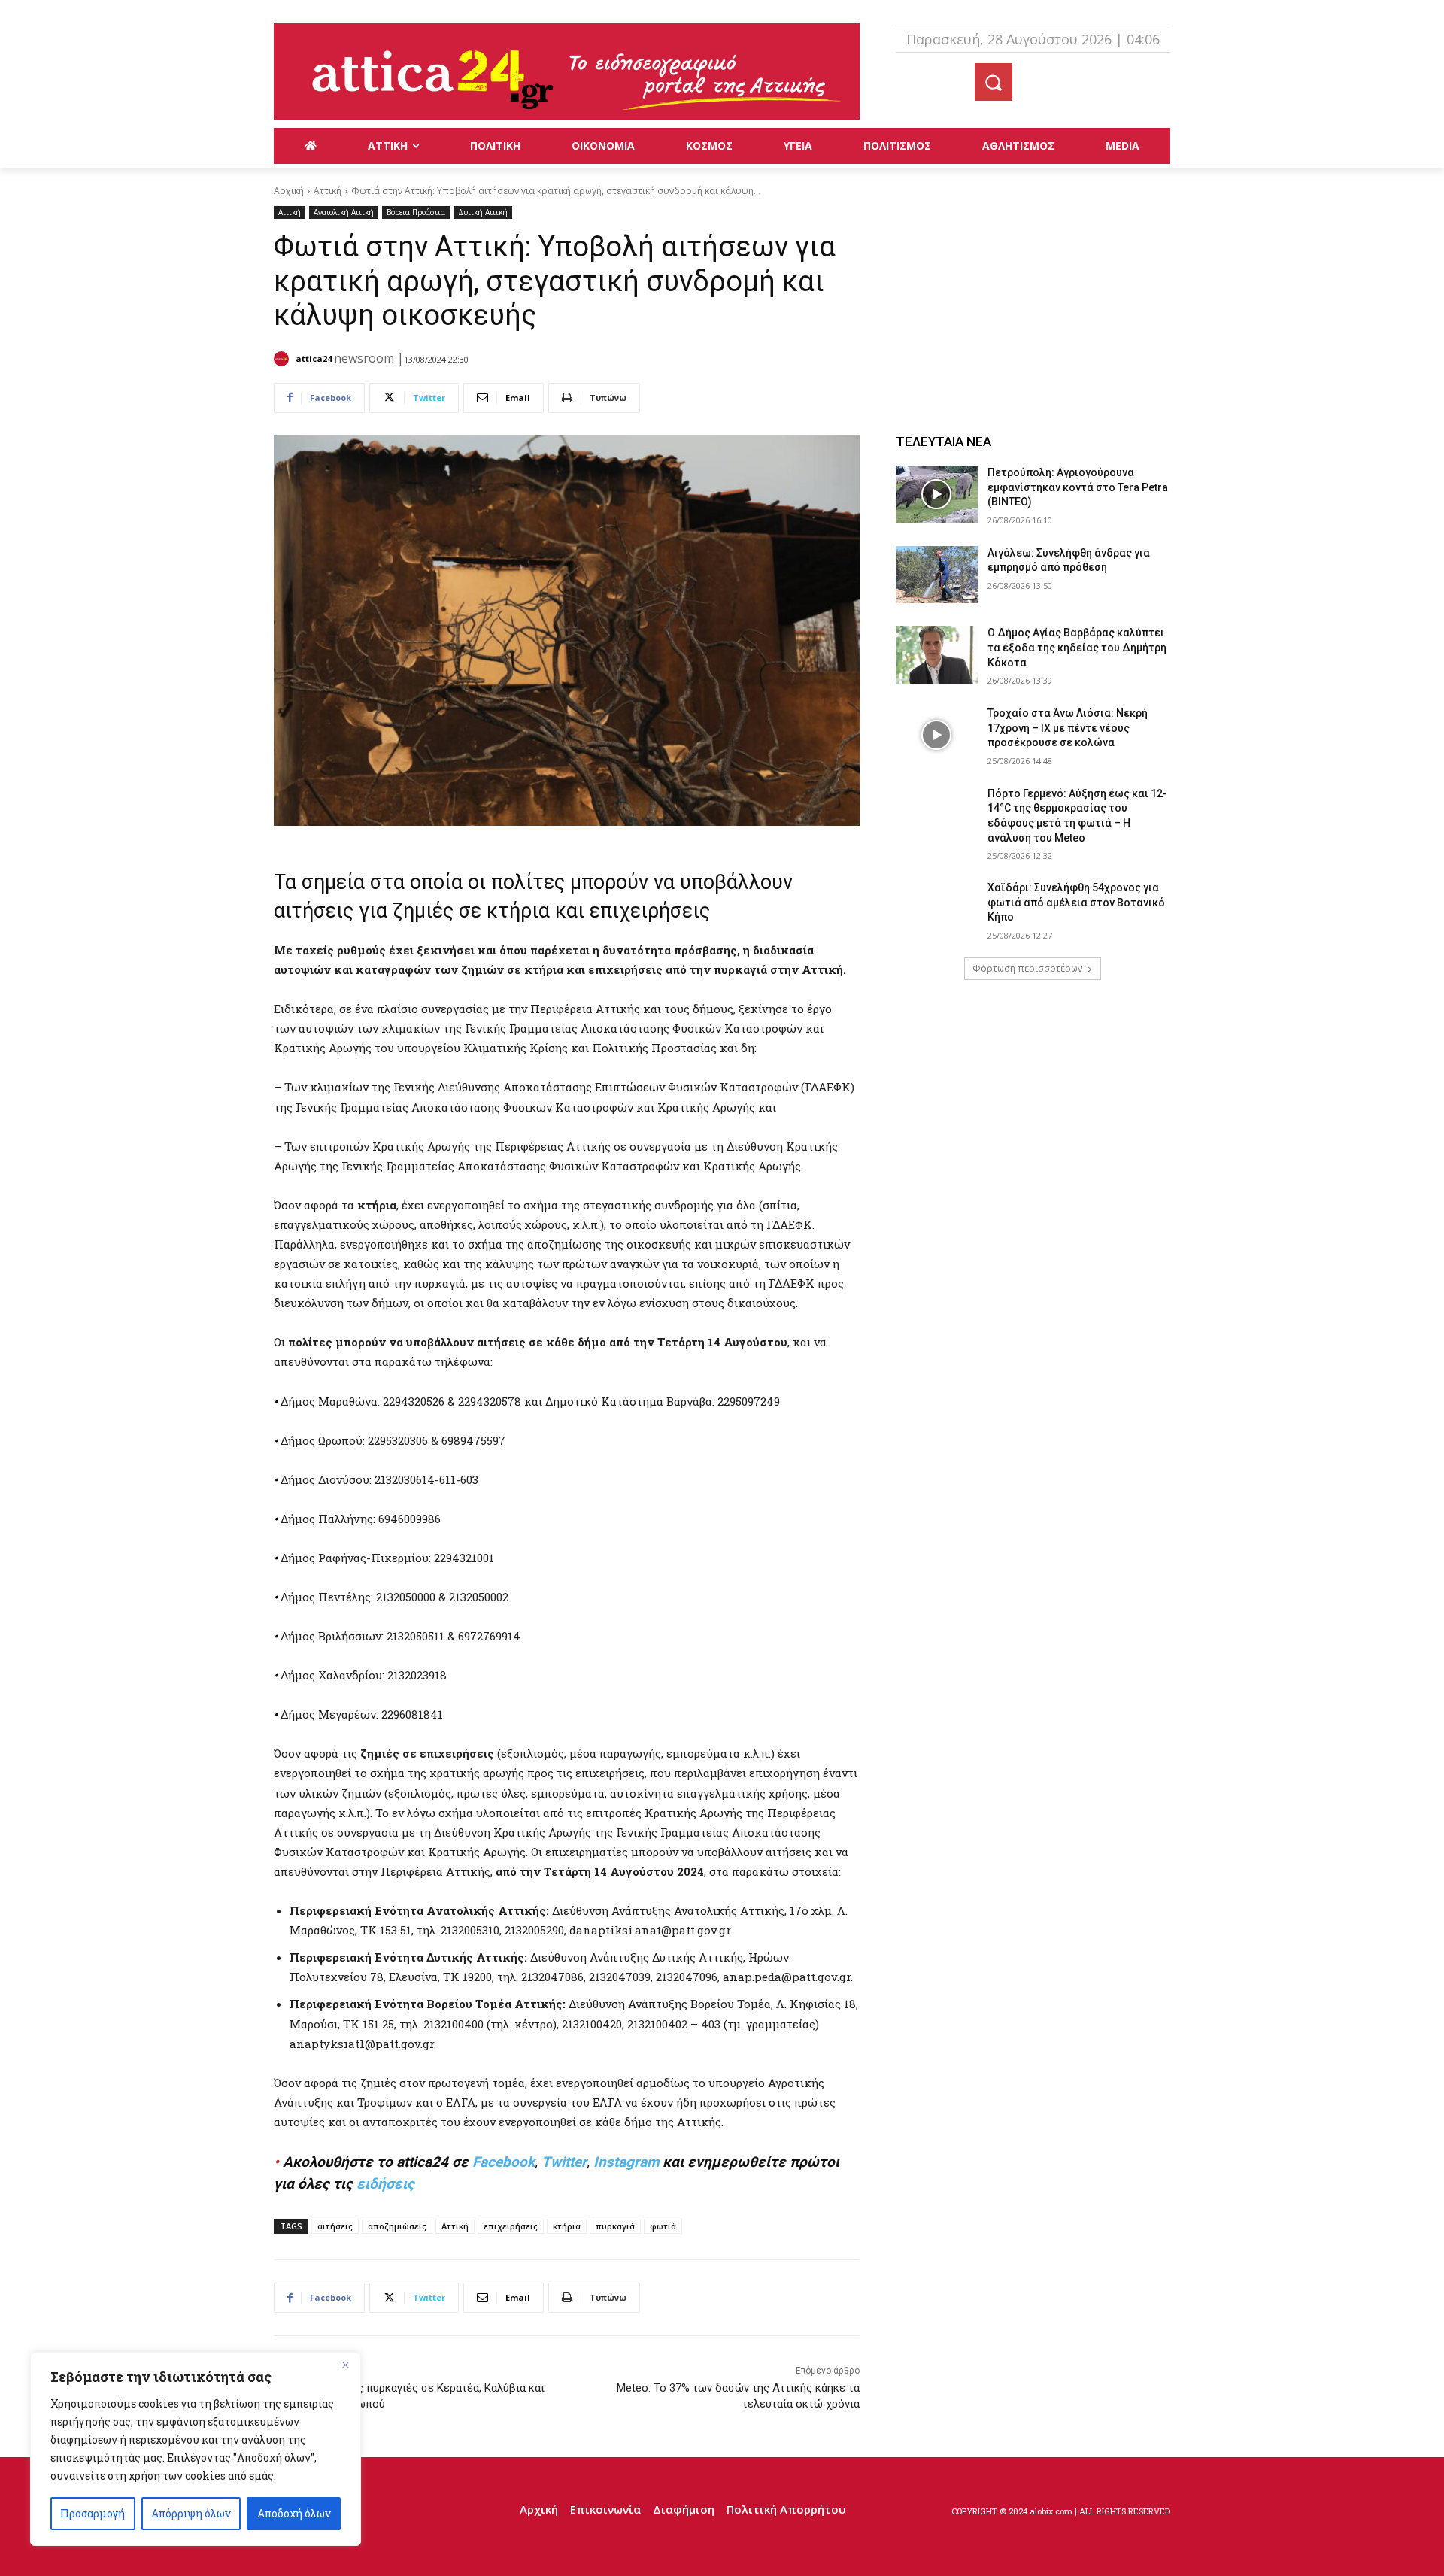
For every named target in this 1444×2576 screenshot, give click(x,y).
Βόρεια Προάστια (416, 212)
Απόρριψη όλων (191, 2513)
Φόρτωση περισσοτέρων (1027, 968)
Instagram (626, 2162)
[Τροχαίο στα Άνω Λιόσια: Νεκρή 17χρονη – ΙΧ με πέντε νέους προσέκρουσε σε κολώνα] (937, 735)
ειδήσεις (385, 2184)
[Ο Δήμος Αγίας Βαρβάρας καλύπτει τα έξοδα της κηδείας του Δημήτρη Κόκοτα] (937, 655)
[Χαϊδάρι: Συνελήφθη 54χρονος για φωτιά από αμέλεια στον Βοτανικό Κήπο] (937, 910)
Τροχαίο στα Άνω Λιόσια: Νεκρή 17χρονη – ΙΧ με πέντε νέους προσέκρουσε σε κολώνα (1068, 728)
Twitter (564, 2162)
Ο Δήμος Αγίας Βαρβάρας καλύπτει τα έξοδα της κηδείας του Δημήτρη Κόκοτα (1077, 647)
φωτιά (663, 2226)
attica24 (314, 358)
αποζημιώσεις (397, 2226)
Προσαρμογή (93, 2513)
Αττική (328, 191)
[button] (994, 82)
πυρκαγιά (615, 2226)
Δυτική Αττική (483, 212)
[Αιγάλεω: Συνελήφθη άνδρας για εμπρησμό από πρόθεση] (937, 575)
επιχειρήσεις (511, 2226)
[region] (196, 2449)
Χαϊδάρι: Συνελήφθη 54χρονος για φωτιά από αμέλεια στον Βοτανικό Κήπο (1076, 902)
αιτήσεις (335, 2226)
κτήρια (567, 2226)
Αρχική (289, 191)
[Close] (345, 2365)
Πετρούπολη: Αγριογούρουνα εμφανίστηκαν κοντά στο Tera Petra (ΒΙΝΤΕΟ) (1078, 487)
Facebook (504, 2162)
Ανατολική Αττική (344, 212)
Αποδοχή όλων (294, 2513)
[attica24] (284, 359)
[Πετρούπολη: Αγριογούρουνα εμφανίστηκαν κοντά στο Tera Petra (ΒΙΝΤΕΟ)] (937, 495)
